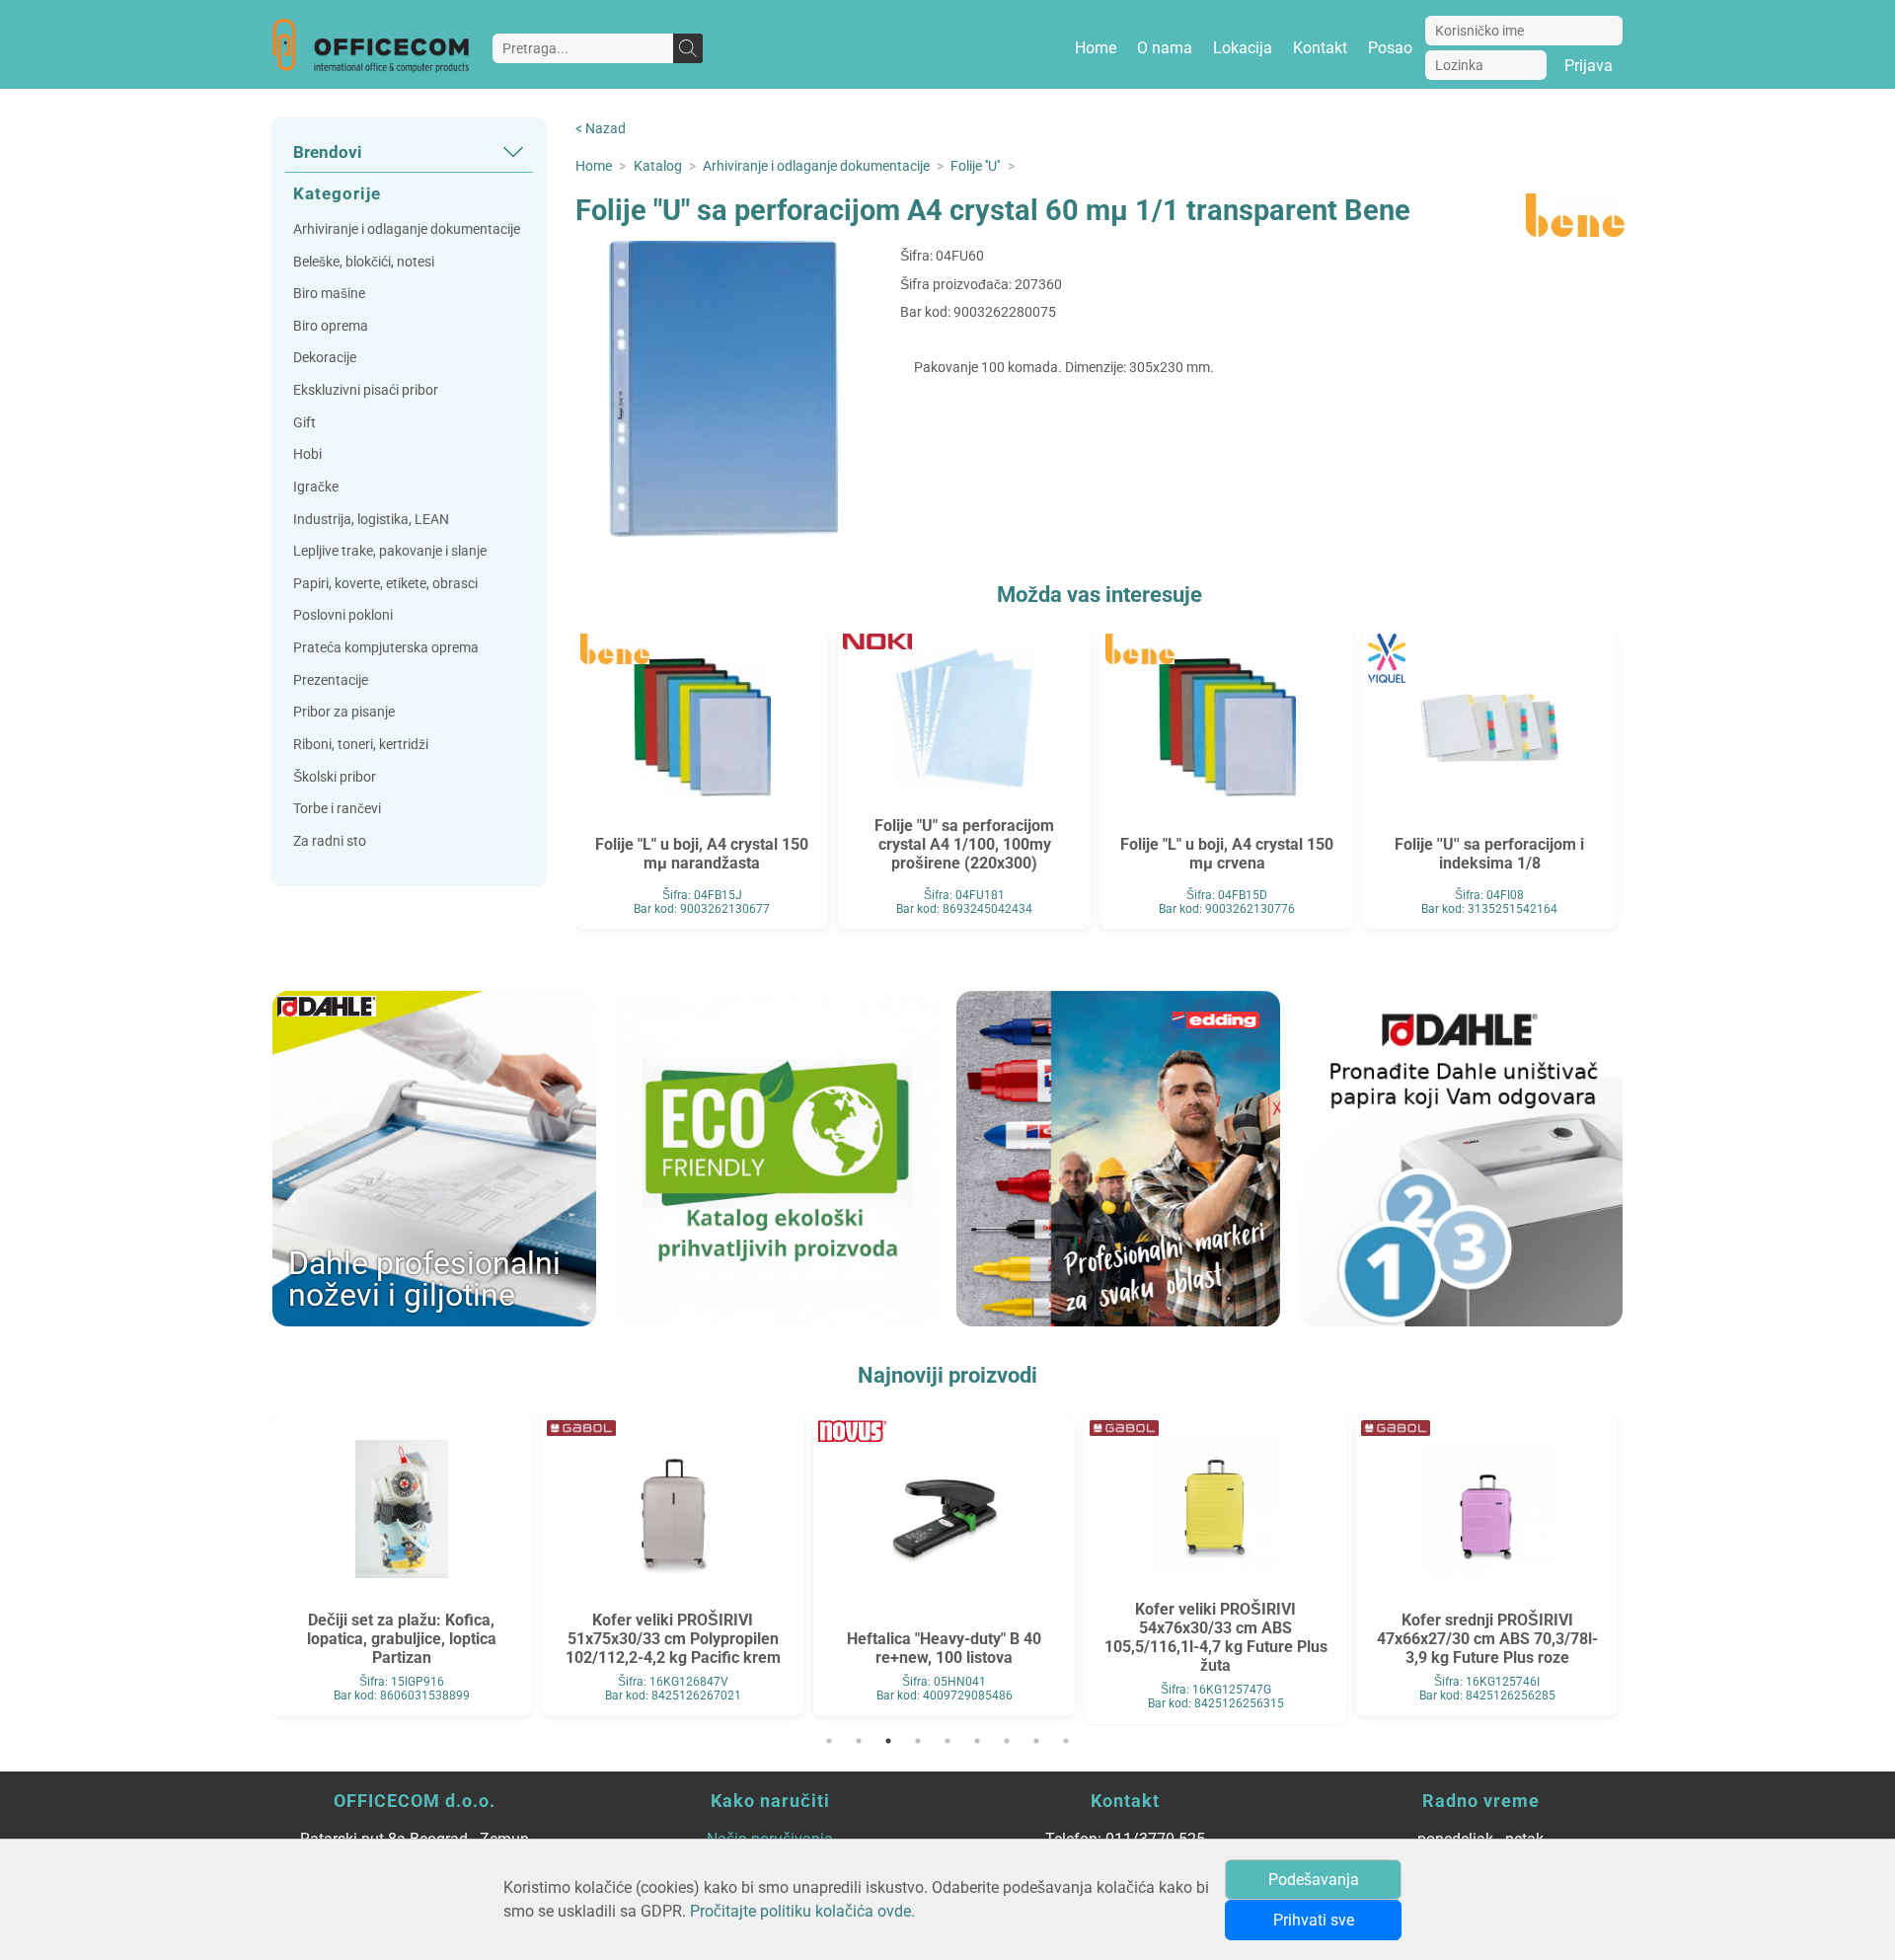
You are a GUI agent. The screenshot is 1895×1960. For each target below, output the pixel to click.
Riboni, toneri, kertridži (361, 745)
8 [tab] (1036, 1741)
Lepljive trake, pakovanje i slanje (390, 551)
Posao (1390, 48)
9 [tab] (1066, 1741)
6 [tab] (977, 1741)
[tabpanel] (401, 1566)
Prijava (1589, 66)
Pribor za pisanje (344, 712)
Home (1096, 48)
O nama (1165, 48)
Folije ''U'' (975, 166)
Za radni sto (330, 841)
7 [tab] (1007, 1741)
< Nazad (601, 129)
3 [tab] (888, 1741)
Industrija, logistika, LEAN (371, 520)
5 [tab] (947, 1741)
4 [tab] (918, 1741)
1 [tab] (829, 1741)
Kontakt (1320, 48)
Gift (304, 423)
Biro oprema (331, 326)
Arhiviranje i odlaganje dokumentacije (407, 229)
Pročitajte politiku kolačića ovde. (802, 1911)
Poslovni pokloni (343, 615)
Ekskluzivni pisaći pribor (366, 390)
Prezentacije (331, 680)
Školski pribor (335, 777)
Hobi (307, 454)
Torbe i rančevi (337, 809)
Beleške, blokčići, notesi (364, 262)
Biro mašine (329, 294)
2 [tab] (859, 1741)
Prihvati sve (1314, 1920)
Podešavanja (1314, 1880)
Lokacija (1243, 48)
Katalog (658, 166)
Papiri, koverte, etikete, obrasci (385, 584)
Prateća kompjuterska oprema (386, 648)
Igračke (316, 487)
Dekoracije (325, 358)
